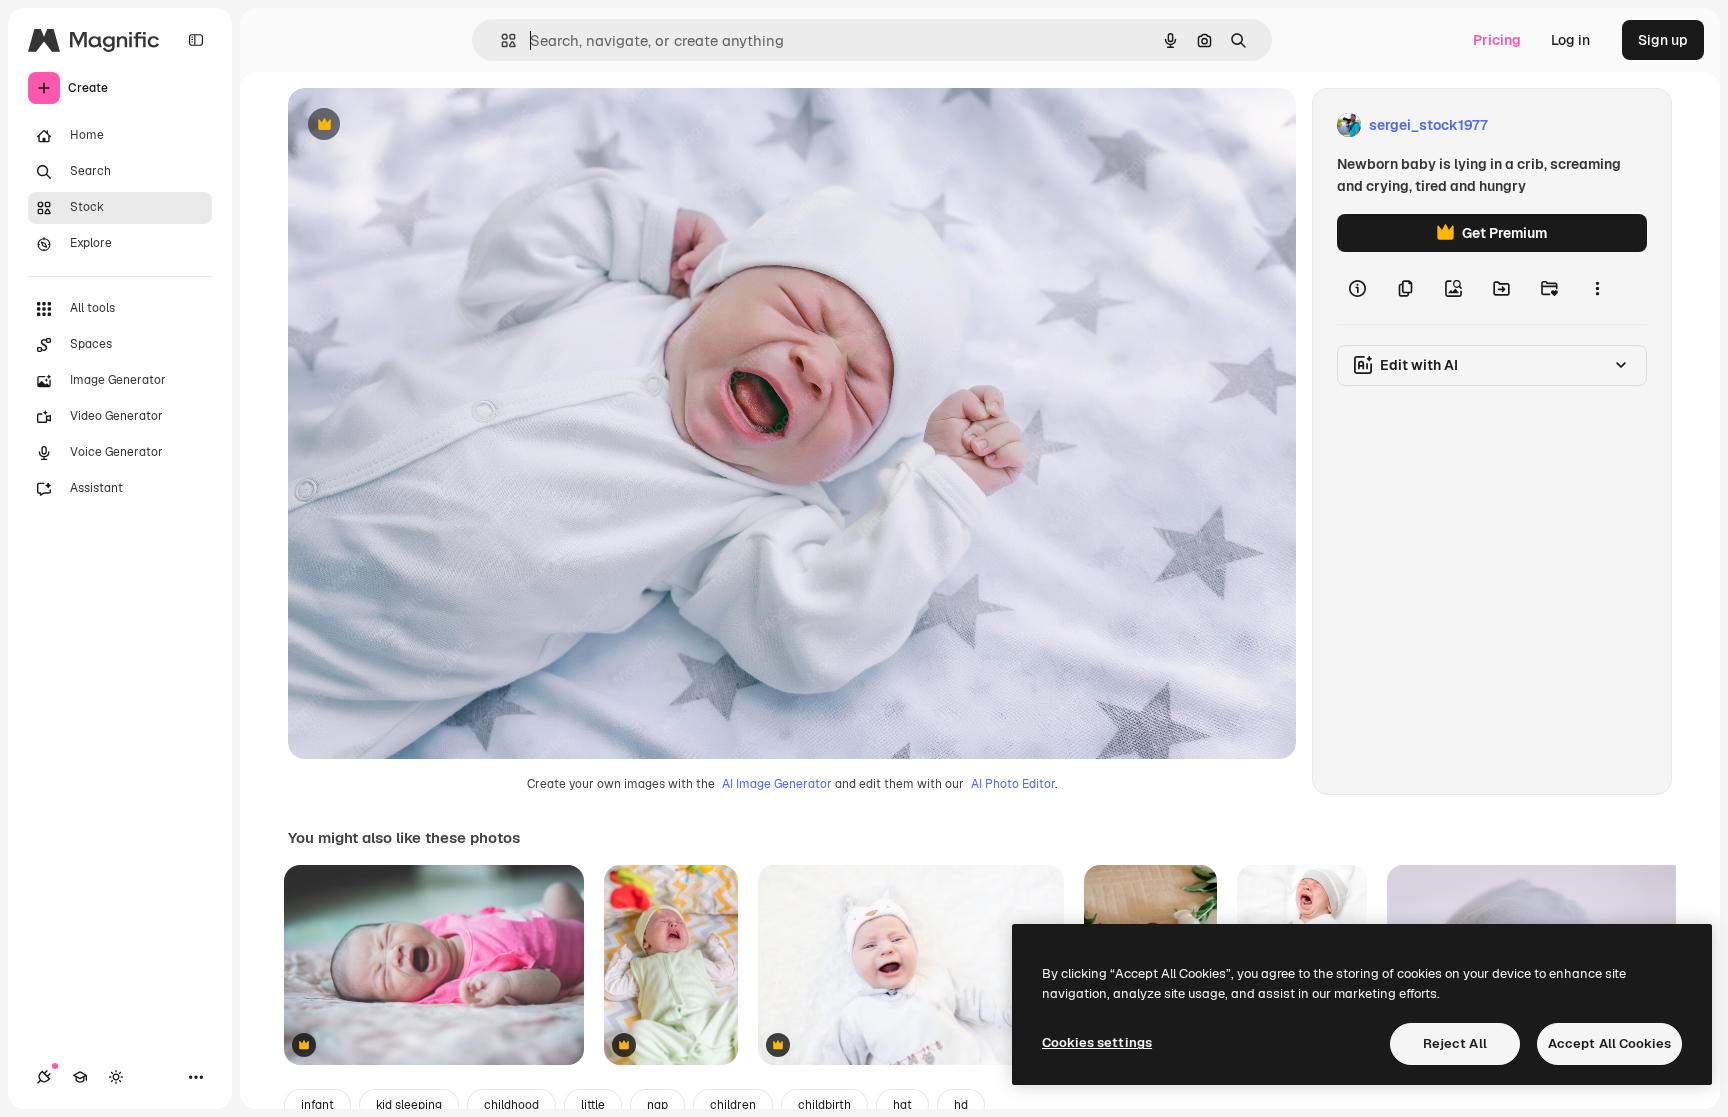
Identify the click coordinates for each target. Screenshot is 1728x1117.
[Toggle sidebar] (196, 40)
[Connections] (44, 1077)
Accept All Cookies (1609, 1043)
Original (416, 125)
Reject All (1455, 1043)
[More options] (1597, 288)
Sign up (1663, 40)
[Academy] (80, 1077)
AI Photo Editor (1013, 784)
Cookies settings (1097, 1042)
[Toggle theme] (116, 1077)
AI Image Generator (777, 784)
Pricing (1497, 40)
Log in (1570, 40)
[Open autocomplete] (500, 40)
